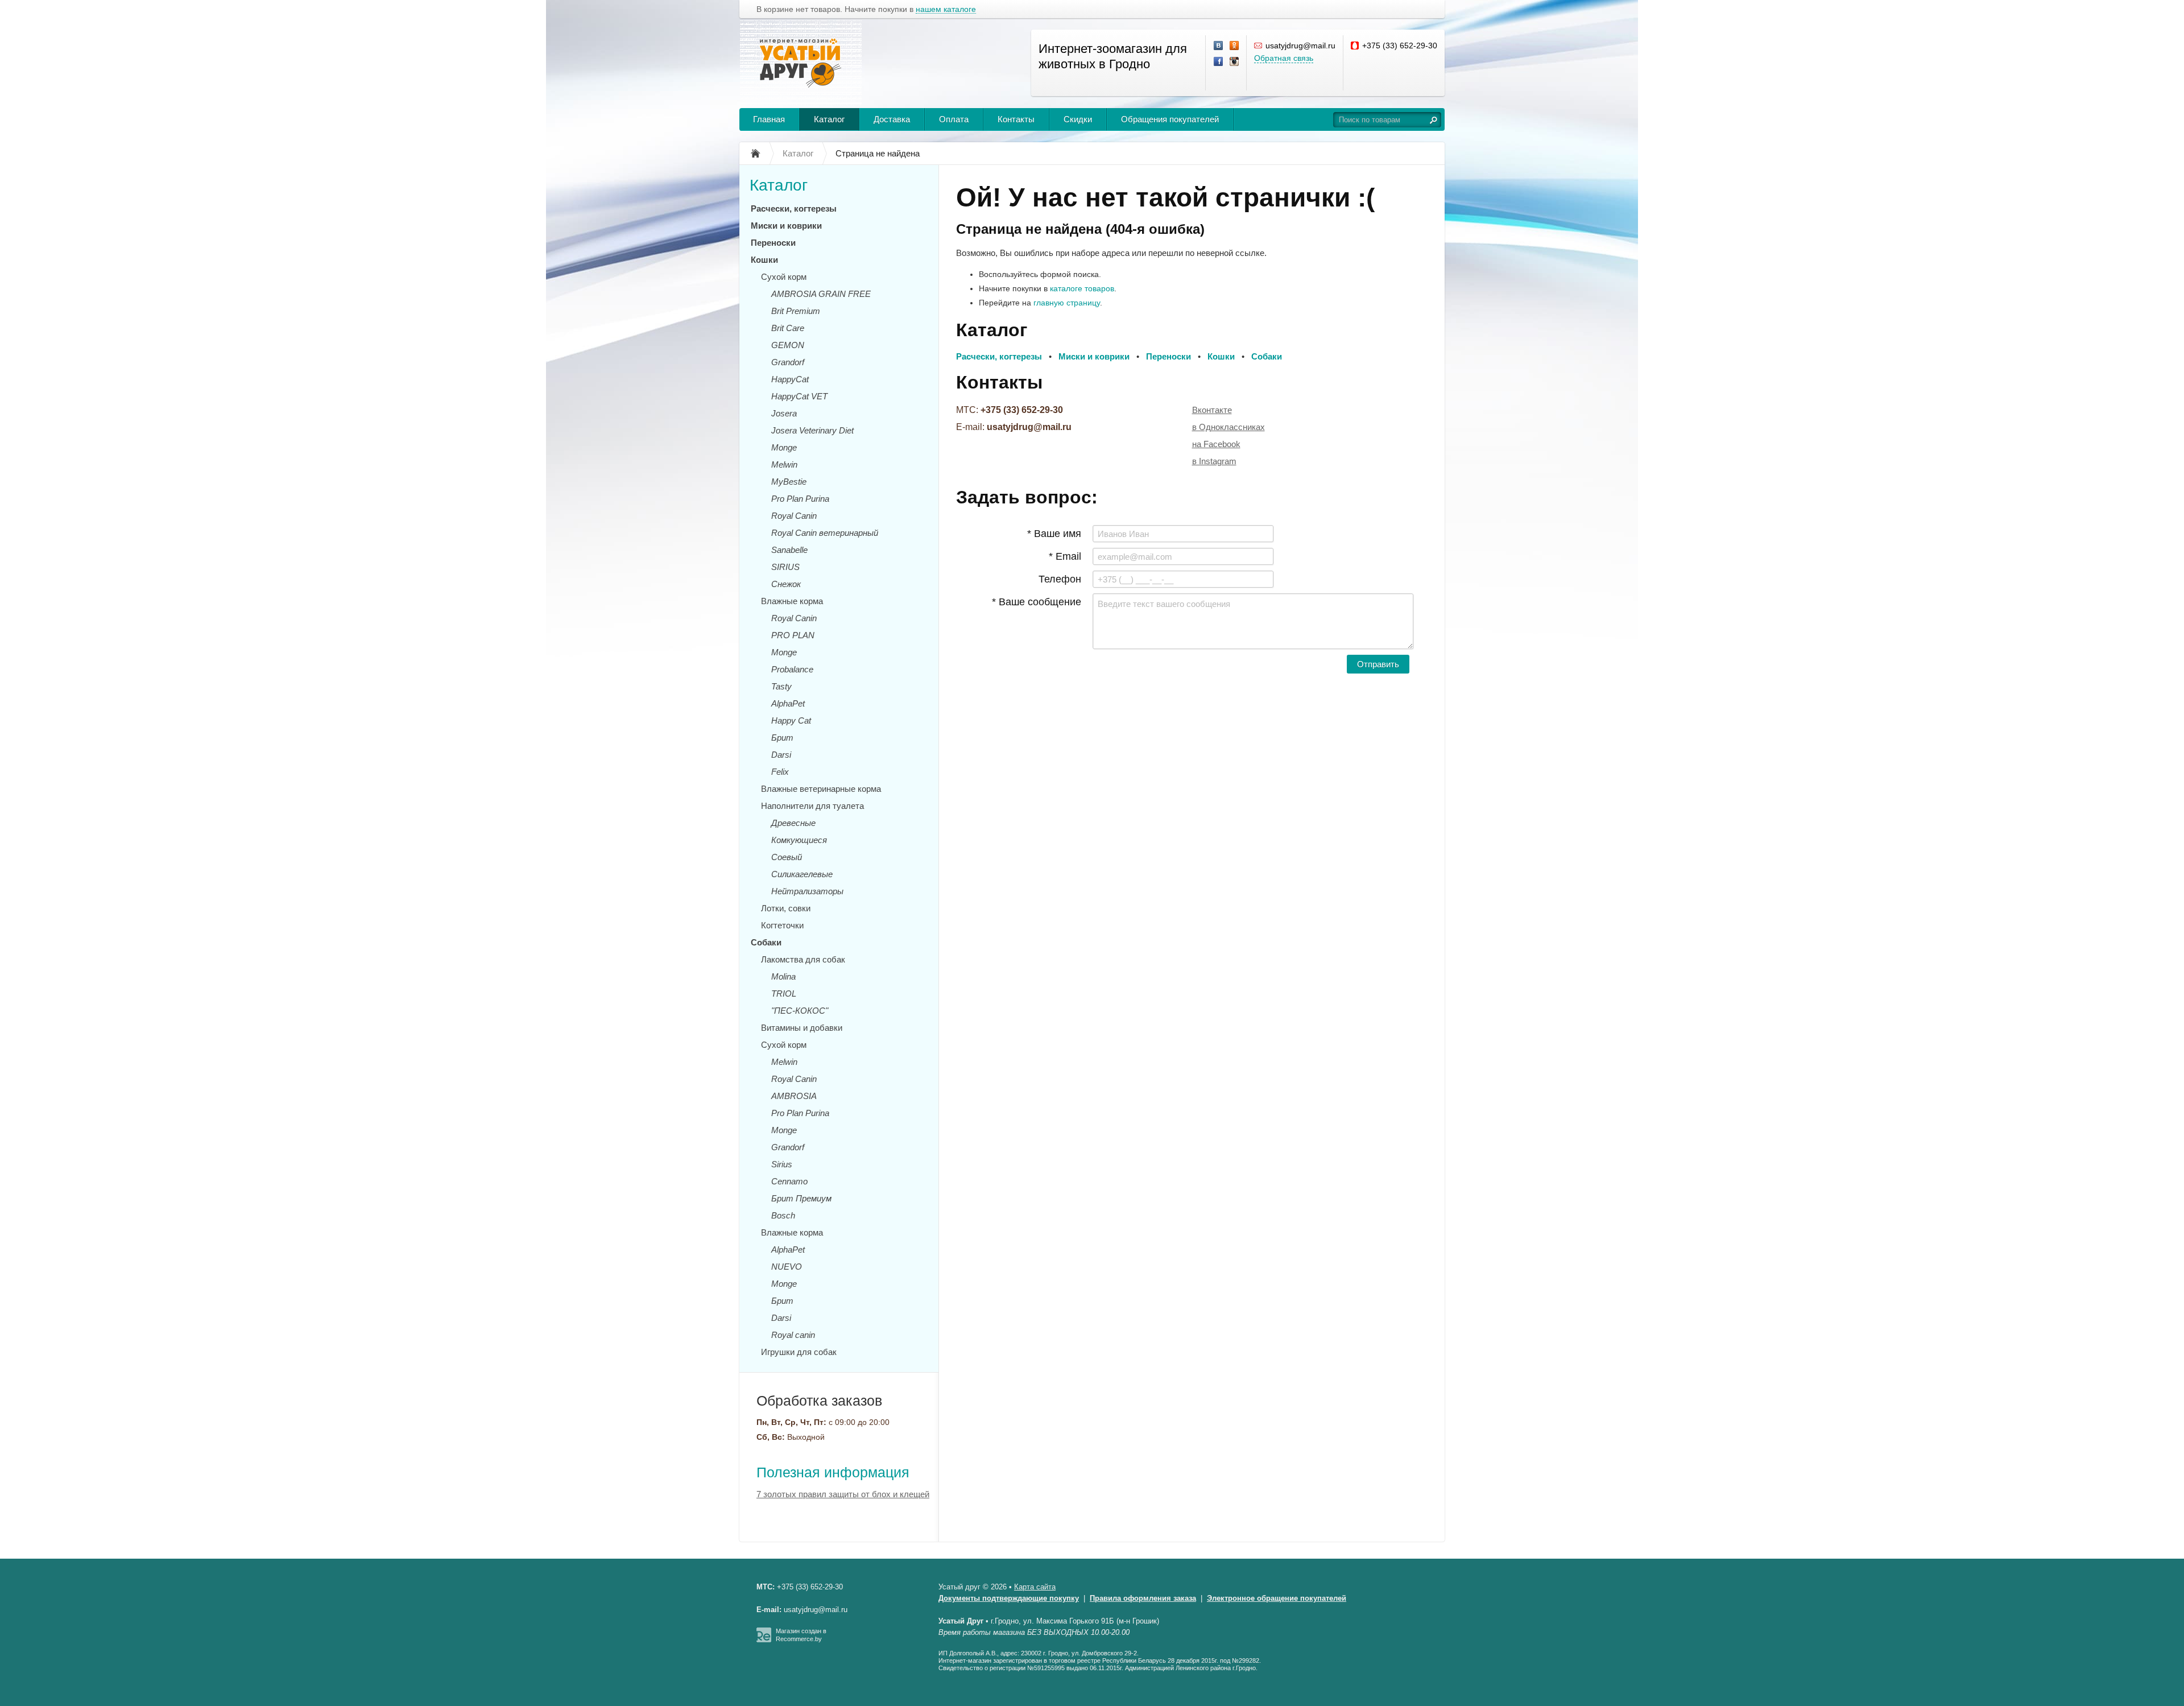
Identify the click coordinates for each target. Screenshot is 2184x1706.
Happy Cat (791, 720)
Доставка (892, 119)
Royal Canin (794, 516)
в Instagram (1214, 461)
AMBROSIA (794, 1096)
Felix (780, 772)
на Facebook (1216, 444)
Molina (783, 976)
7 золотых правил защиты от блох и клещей (843, 1494)
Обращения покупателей (1170, 119)
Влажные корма (792, 601)
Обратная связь (1284, 58)
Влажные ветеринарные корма (821, 789)
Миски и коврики (786, 226)
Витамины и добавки (802, 1028)
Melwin (784, 464)
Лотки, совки (786, 908)
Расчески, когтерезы (794, 208)
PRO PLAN (793, 635)
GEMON (788, 345)
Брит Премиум (801, 1198)
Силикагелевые (802, 874)
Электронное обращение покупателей (1277, 1598)
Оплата (954, 119)
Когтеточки (782, 925)
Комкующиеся (799, 840)
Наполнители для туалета (812, 806)
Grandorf (788, 362)
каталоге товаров (1082, 288)
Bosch (783, 1215)
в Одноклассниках (1228, 427)
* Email (1065, 556)
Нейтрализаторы (807, 891)
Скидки (1078, 119)
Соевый (787, 857)
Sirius (782, 1164)
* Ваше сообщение (1037, 602)
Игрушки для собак (799, 1352)
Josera (784, 413)
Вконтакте (1212, 410)
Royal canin (793, 1335)
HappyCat (790, 379)
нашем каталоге (946, 9)
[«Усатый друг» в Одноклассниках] (1235, 46)
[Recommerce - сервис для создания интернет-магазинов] (764, 1640)
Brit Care (788, 328)
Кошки (764, 260)
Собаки (766, 942)
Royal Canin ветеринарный (825, 533)
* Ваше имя (1054, 534)
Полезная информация (833, 1472)
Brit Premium (796, 311)
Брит (782, 738)
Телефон (1060, 579)
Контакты (1016, 119)
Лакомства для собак (803, 959)
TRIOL (784, 994)
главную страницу (1067, 303)
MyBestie (789, 482)
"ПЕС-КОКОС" (800, 1011)
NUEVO (787, 1267)
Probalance (792, 669)
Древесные (793, 823)
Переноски (773, 243)
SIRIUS (785, 567)
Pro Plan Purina (800, 499)
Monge (784, 447)
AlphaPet (788, 703)
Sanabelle (789, 550)
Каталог (829, 119)
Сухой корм (784, 277)
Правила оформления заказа (1143, 1598)
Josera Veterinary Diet (812, 430)
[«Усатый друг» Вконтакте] (1219, 46)
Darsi (781, 755)
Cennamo (789, 1181)
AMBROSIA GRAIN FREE (821, 294)
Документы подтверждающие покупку (1009, 1598)
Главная (769, 119)
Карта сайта (1035, 1587)
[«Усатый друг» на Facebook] (1219, 62)
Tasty (781, 686)
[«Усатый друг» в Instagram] (1235, 62)
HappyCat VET (799, 396)
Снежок (786, 584)
